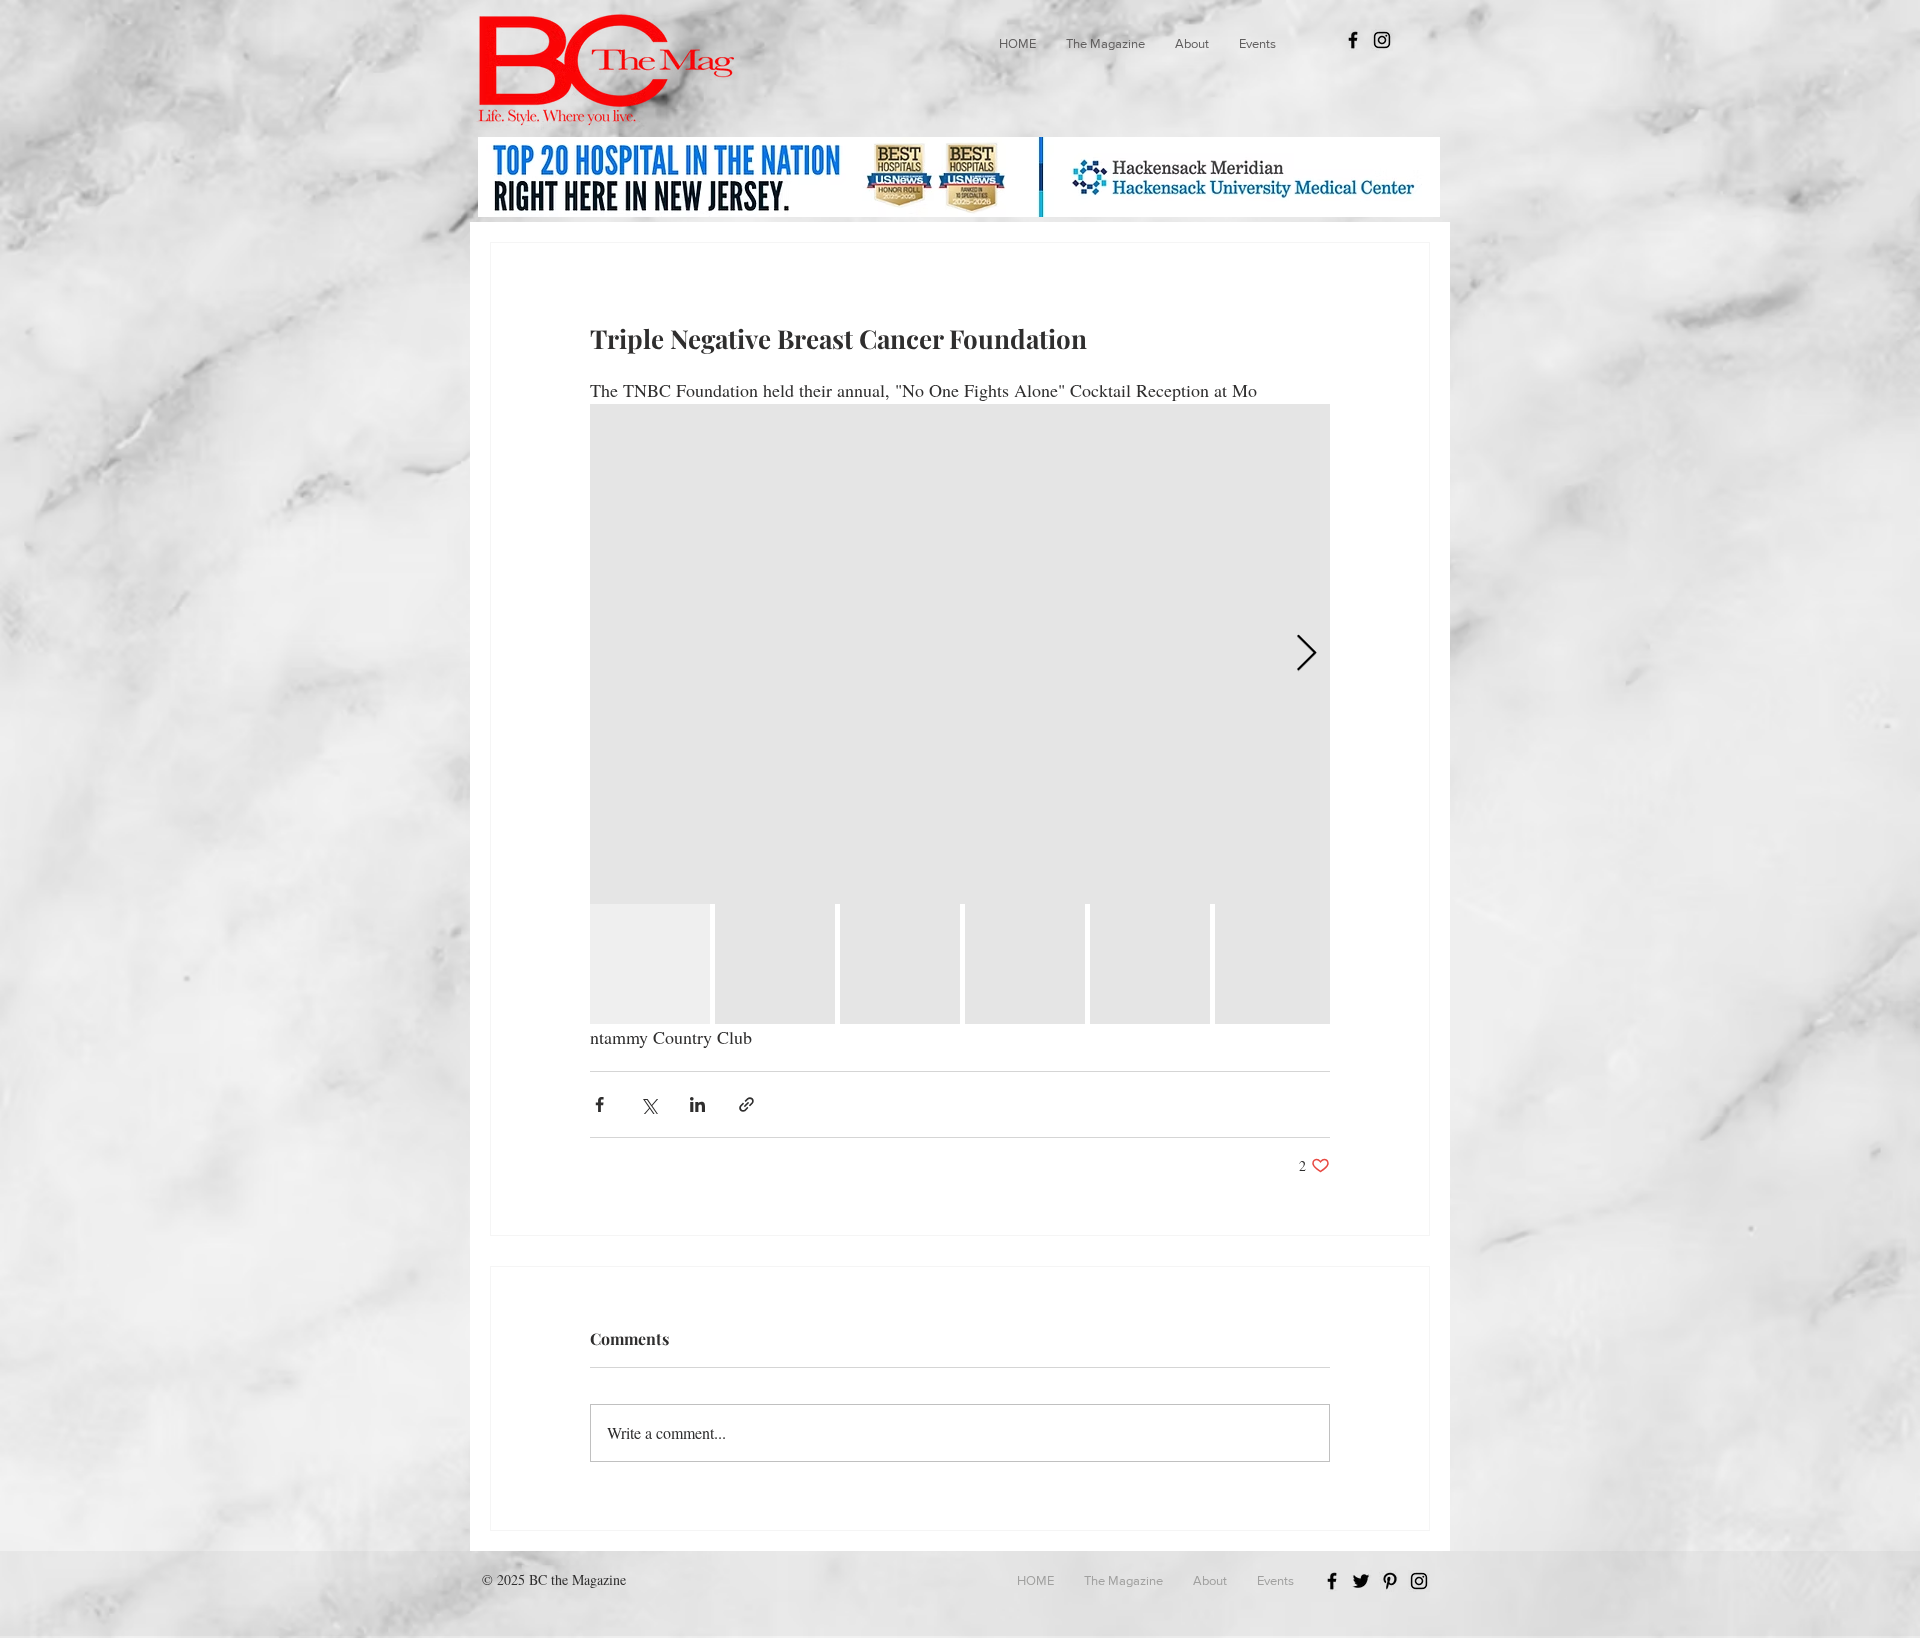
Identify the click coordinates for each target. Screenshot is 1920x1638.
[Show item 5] (1150, 964)
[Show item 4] (1025, 964)
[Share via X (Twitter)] (648, 1104)
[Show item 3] (900, 964)
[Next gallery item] (1306, 654)
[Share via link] (746, 1104)
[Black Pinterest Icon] (1390, 1581)
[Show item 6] (1275, 964)
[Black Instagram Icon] (1382, 40)
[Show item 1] (650, 964)
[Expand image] (960, 654)
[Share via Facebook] (599, 1104)
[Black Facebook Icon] (1353, 40)
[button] (1105, 44)
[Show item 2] (775, 964)
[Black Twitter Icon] (1361, 1581)
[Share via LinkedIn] (697, 1104)
